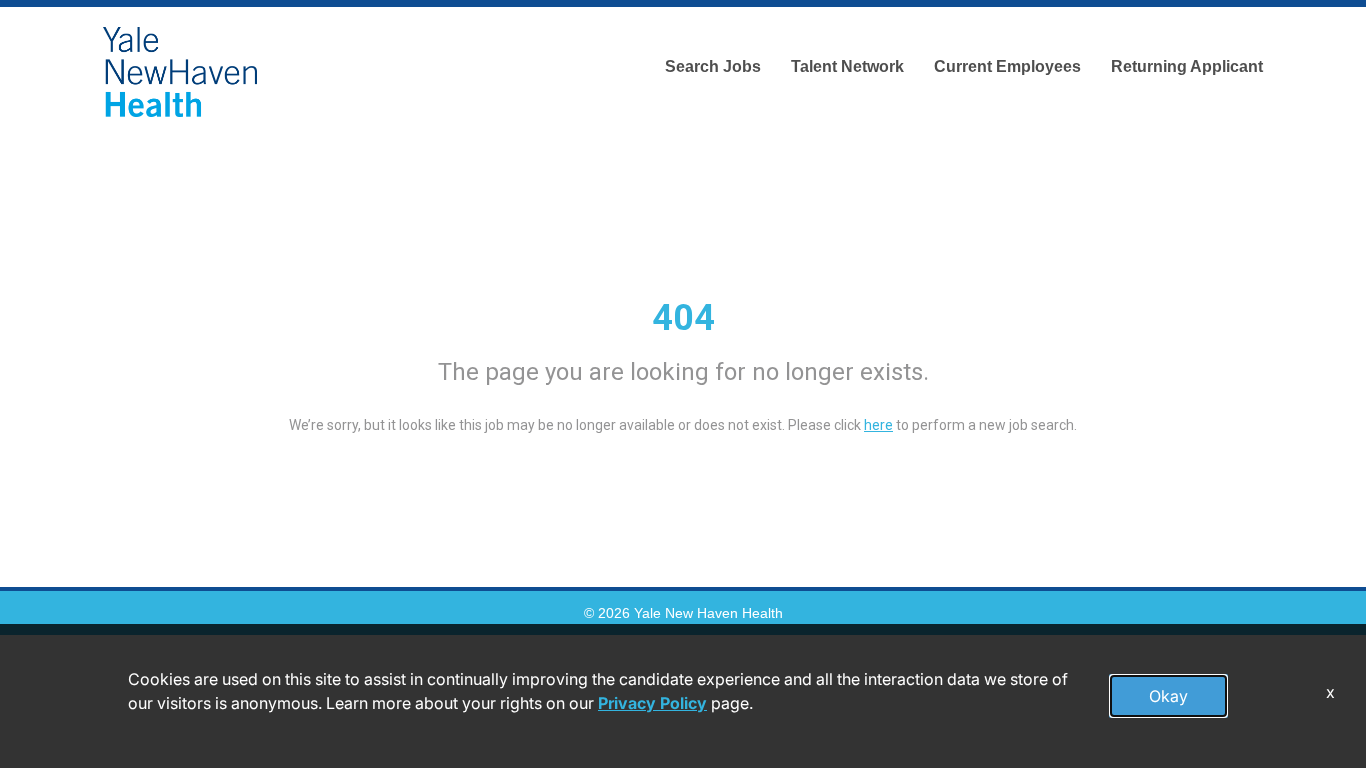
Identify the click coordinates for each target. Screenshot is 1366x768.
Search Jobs (713, 66)
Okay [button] (1168, 696)
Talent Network (847, 66)
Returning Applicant (1187, 66)
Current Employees (1007, 66)
